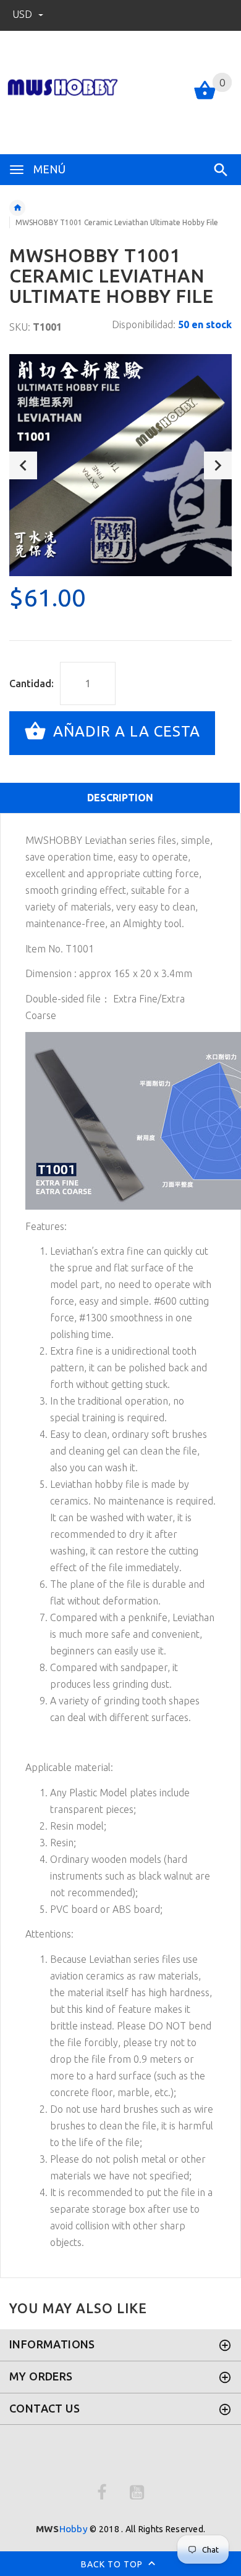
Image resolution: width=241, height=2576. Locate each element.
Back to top (113, 2564)
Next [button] (218, 465)
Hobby (62, 2529)
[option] (120, 465)
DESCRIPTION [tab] (120, 798)
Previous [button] (23, 465)
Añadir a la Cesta (125, 732)
